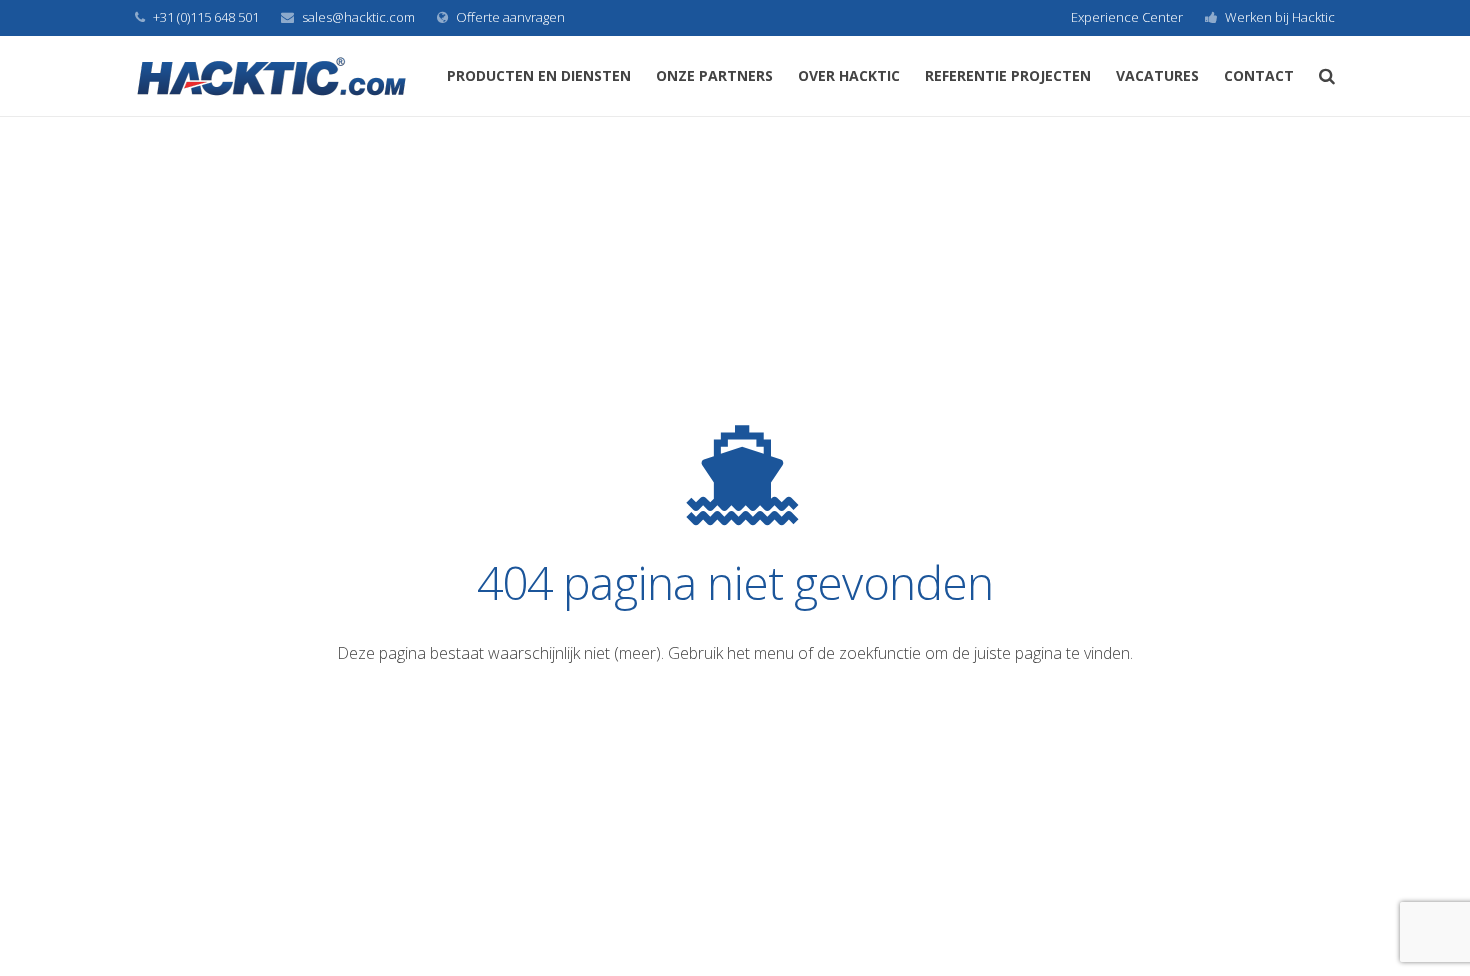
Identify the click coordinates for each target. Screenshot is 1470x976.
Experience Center (1127, 17)
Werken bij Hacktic (1280, 17)
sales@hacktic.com (358, 17)
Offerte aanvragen (510, 17)
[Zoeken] (1327, 76)
